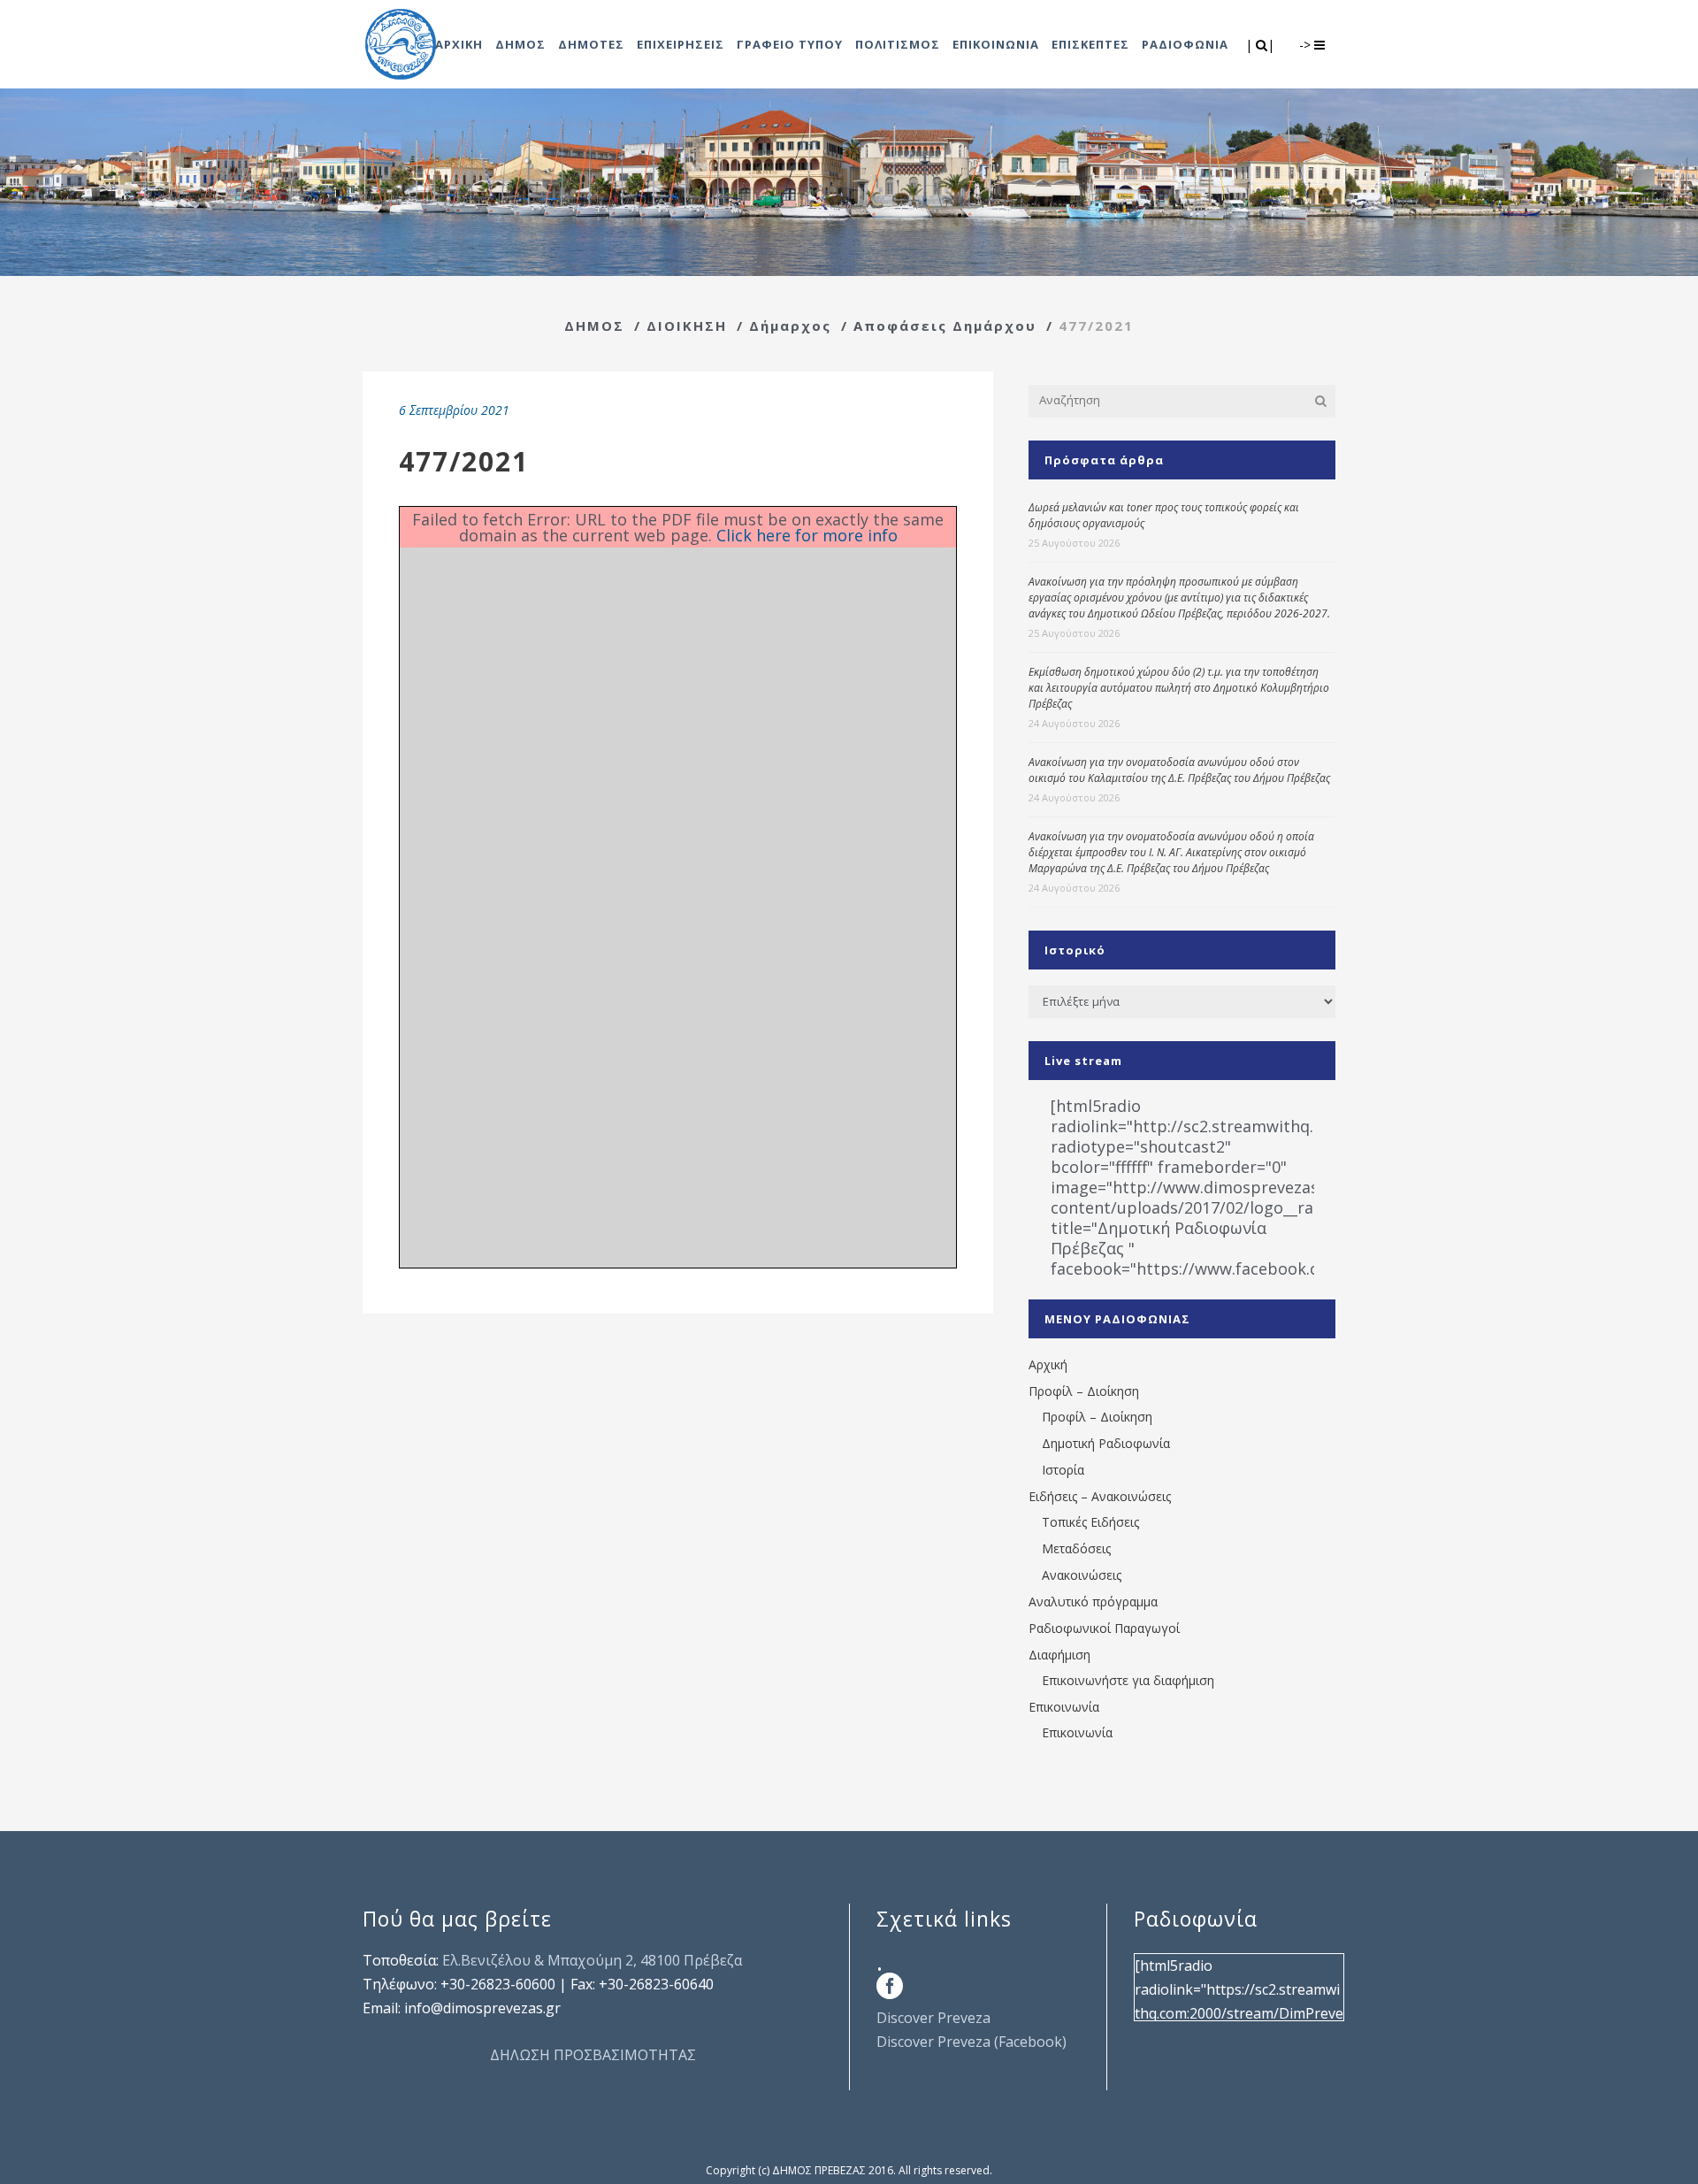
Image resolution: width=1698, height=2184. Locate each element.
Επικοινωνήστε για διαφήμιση (1128, 1680)
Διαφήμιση (1059, 1655)
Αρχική (1048, 1364)
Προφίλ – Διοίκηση (1084, 1391)
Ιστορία (1063, 1470)
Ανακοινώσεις (1082, 1575)
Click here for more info (807, 535)
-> (1307, 45)
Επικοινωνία (1064, 1707)
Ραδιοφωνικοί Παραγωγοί (1104, 1628)
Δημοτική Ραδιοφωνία (1106, 1443)
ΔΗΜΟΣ (594, 326)
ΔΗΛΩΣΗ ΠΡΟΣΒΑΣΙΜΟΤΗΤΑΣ (593, 2055)
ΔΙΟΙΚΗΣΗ (687, 326)
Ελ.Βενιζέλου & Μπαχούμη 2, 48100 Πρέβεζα (592, 1960)
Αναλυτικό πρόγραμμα (1093, 1602)
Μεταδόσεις (1076, 1548)
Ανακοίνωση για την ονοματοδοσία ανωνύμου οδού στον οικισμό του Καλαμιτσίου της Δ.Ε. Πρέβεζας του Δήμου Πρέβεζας (1179, 770)
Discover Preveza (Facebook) (971, 2042)
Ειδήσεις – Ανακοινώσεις (1100, 1496)
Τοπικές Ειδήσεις (1090, 1522)
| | (1262, 45)
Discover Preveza (933, 2018)
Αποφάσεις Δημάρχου (945, 326)
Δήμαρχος (790, 326)
